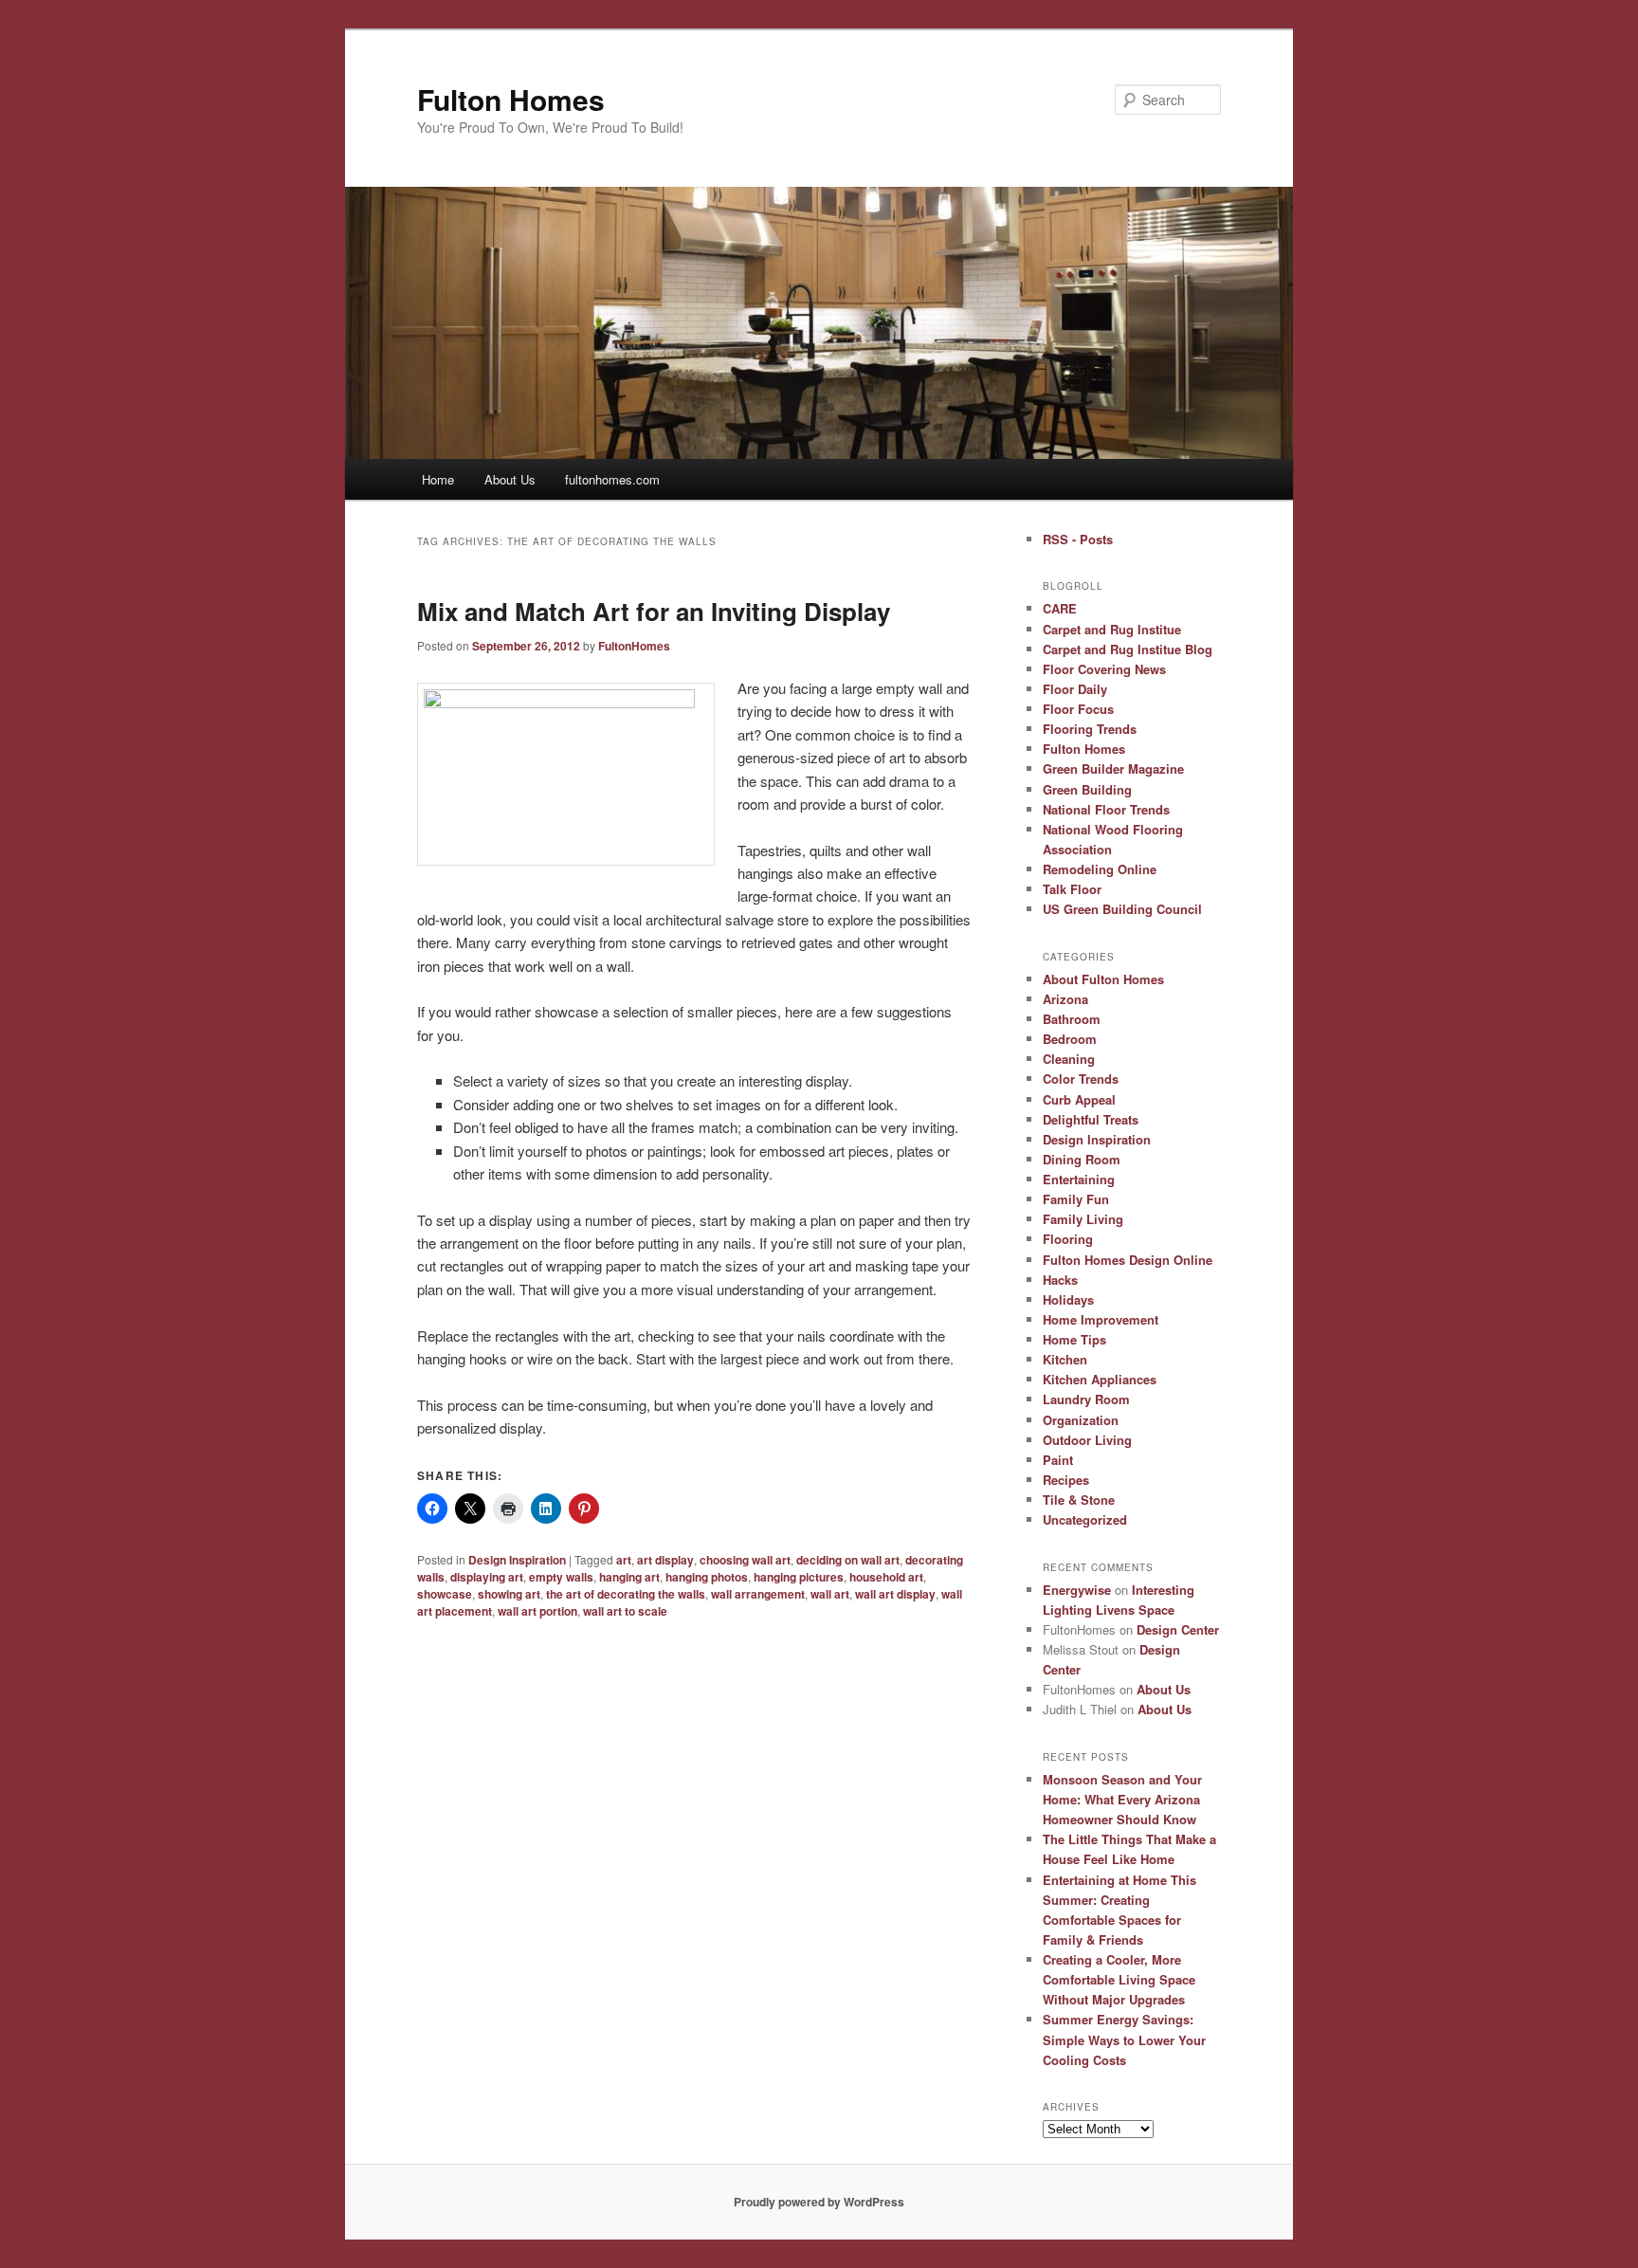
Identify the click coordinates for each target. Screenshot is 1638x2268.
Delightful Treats (1091, 1119)
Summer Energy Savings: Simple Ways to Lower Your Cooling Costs (1124, 2039)
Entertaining (1079, 1179)
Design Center (1178, 1629)
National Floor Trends (1106, 809)
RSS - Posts (1078, 539)
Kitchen (1065, 1359)
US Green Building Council (1122, 909)
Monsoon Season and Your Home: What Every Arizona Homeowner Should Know (1122, 1799)
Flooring (1068, 1239)
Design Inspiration (517, 1560)
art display (665, 1560)
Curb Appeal (1079, 1099)
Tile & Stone (1079, 1500)
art (624, 1560)
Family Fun (1076, 1199)
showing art (509, 1594)
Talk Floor (1072, 889)
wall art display (895, 1594)
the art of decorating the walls (626, 1594)
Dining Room (1082, 1159)
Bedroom (1070, 1039)
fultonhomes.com (612, 479)
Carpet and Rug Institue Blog (1128, 649)
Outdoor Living (1087, 1440)
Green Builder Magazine (1113, 768)
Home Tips (1074, 1339)
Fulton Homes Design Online (1128, 1260)
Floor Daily (1075, 689)
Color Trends (1081, 1079)
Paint (1058, 1460)
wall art (830, 1594)
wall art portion (537, 1611)
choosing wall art (745, 1560)
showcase (445, 1594)
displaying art (487, 1577)
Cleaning (1069, 1059)
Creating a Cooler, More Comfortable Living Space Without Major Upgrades (1119, 1979)
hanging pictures (799, 1577)
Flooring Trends (1090, 729)
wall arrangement (758, 1594)
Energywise (1077, 1590)
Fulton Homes (511, 99)
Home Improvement (1101, 1319)
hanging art (629, 1577)
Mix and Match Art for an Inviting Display (654, 611)
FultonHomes (634, 646)
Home (438, 479)
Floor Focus (1078, 709)
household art (886, 1577)
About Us (510, 479)
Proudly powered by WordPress (819, 2202)
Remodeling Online (1100, 869)
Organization (1081, 1420)
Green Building (1087, 789)
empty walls (561, 1577)
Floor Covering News (1104, 669)
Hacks (1060, 1280)
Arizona (1065, 999)
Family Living (1083, 1219)
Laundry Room (1086, 1399)
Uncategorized (1085, 1519)
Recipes (1066, 1480)
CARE (1060, 608)
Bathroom (1072, 1019)
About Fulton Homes (1103, 979)
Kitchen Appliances (1100, 1379)
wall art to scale (625, 1611)
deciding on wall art (848, 1560)
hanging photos (707, 1577)
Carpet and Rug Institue (1112, 629)
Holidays (1068, 1299)
